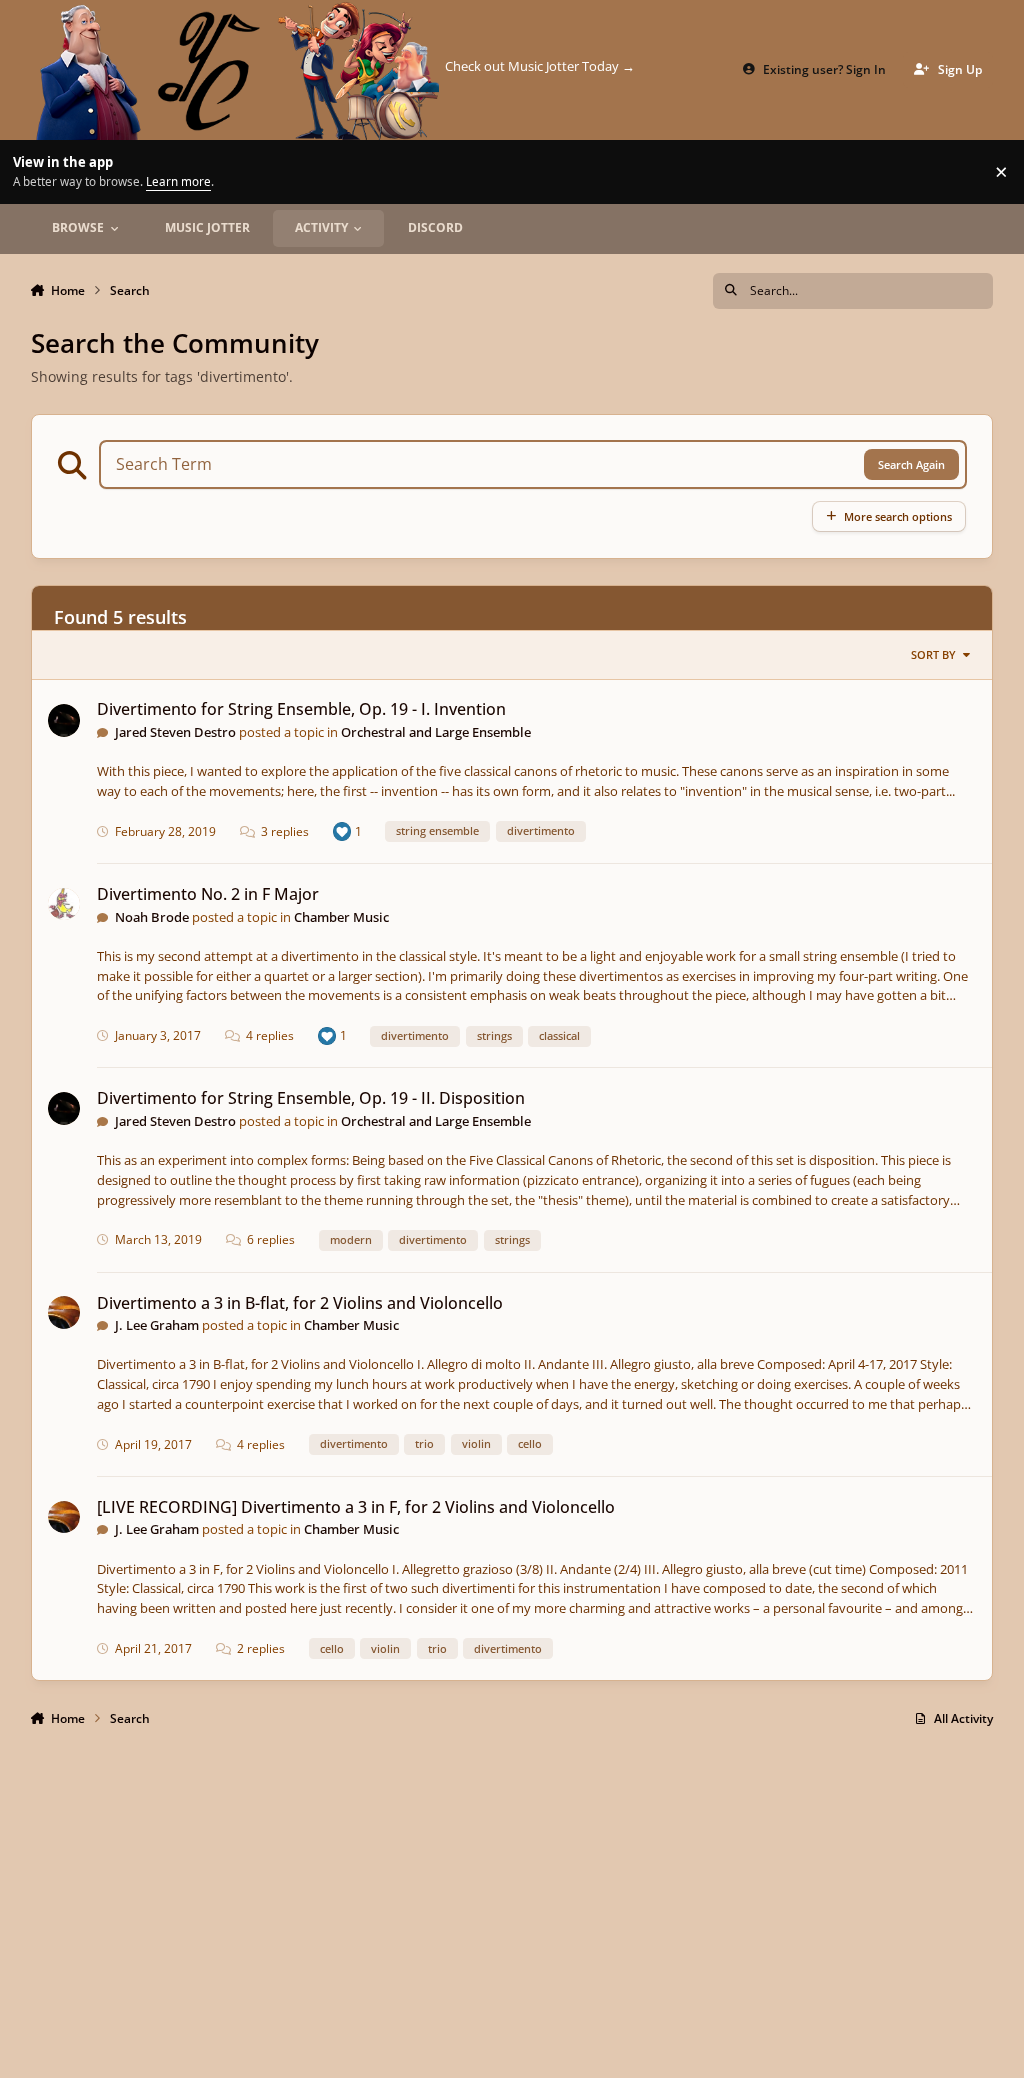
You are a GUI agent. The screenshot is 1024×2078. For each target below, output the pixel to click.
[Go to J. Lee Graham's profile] (64, 1312)
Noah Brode (152, 917)
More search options (898, 516)
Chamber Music (341, 917)
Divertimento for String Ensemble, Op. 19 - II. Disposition (311, 1098)
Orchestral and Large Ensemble (436, 732)
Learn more (34, 171)
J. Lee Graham (157, 1325)
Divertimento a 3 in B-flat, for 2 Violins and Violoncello (300, 1303)
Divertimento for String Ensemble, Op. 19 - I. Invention (301, 709)
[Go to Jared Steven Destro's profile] (64, 720)
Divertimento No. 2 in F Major (208, 894)
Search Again (911, 464)
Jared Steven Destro (175, 732)
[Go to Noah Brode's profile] (64, 904)
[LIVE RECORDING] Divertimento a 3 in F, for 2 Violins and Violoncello (356, 1507)
